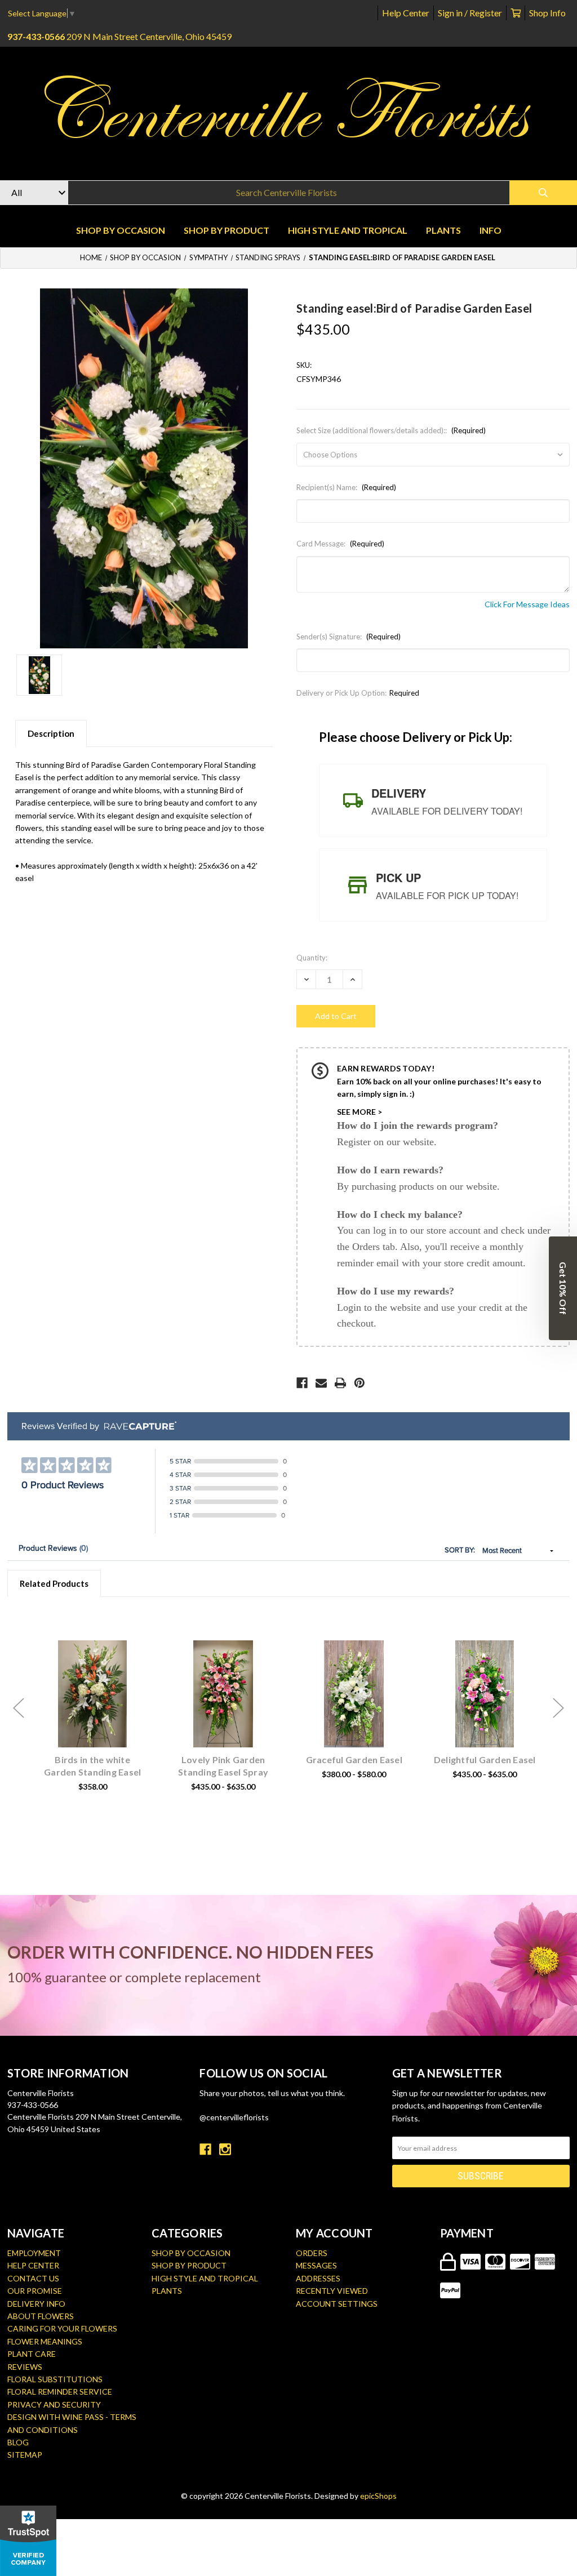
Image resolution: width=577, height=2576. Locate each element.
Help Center (406, 13)
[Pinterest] (359, 1383)
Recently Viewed (332, 2291)
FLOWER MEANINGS (45, 2341)
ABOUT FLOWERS (41, 2316)
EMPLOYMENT (34, 2253)
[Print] (340, 1383)
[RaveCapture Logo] (137, 1427)
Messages (316, 2265)
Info (491, 230)
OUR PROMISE (35, 2291)
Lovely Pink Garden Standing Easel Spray (223, 1766)
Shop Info (547, 13)
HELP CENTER (33, 2265)
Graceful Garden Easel (354, 1759)
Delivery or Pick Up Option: (358, 693)
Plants (443, 230)
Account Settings (337, 2304)
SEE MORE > (359, 1112)
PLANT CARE (32, 2354)
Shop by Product (227, 230)
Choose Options (99, 1711)
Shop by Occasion (121, 230)
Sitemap (25, 2455)
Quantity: (312, 958)
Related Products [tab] (54, 1583)
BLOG (18, 2442)
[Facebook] (302, 1383)
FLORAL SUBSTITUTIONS (55, 2379)
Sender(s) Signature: (349, 637)
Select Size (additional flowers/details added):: (391, 430)
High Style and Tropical (348, 230)
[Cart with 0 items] (516, 13)
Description (51, 733)
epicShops (378, 2496)
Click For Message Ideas (527, 604)
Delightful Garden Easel (485, 1759)
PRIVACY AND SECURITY (54, 2404)
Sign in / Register (470, 13)
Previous (19, 1708)
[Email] (321, 1383)
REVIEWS (25, 2367)
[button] (563, 1288)
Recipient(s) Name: (346, 487)
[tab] (433, 800)
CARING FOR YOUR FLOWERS (62, 2328)
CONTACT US (33, 2278)
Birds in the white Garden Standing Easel (92, 1766)
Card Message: (340, 544)
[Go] (543, 193)
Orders (312, 2253)
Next (558, 1708)
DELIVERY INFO (36, 2304)
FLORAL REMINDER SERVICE (60, 2392)
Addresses (318, 2278)
